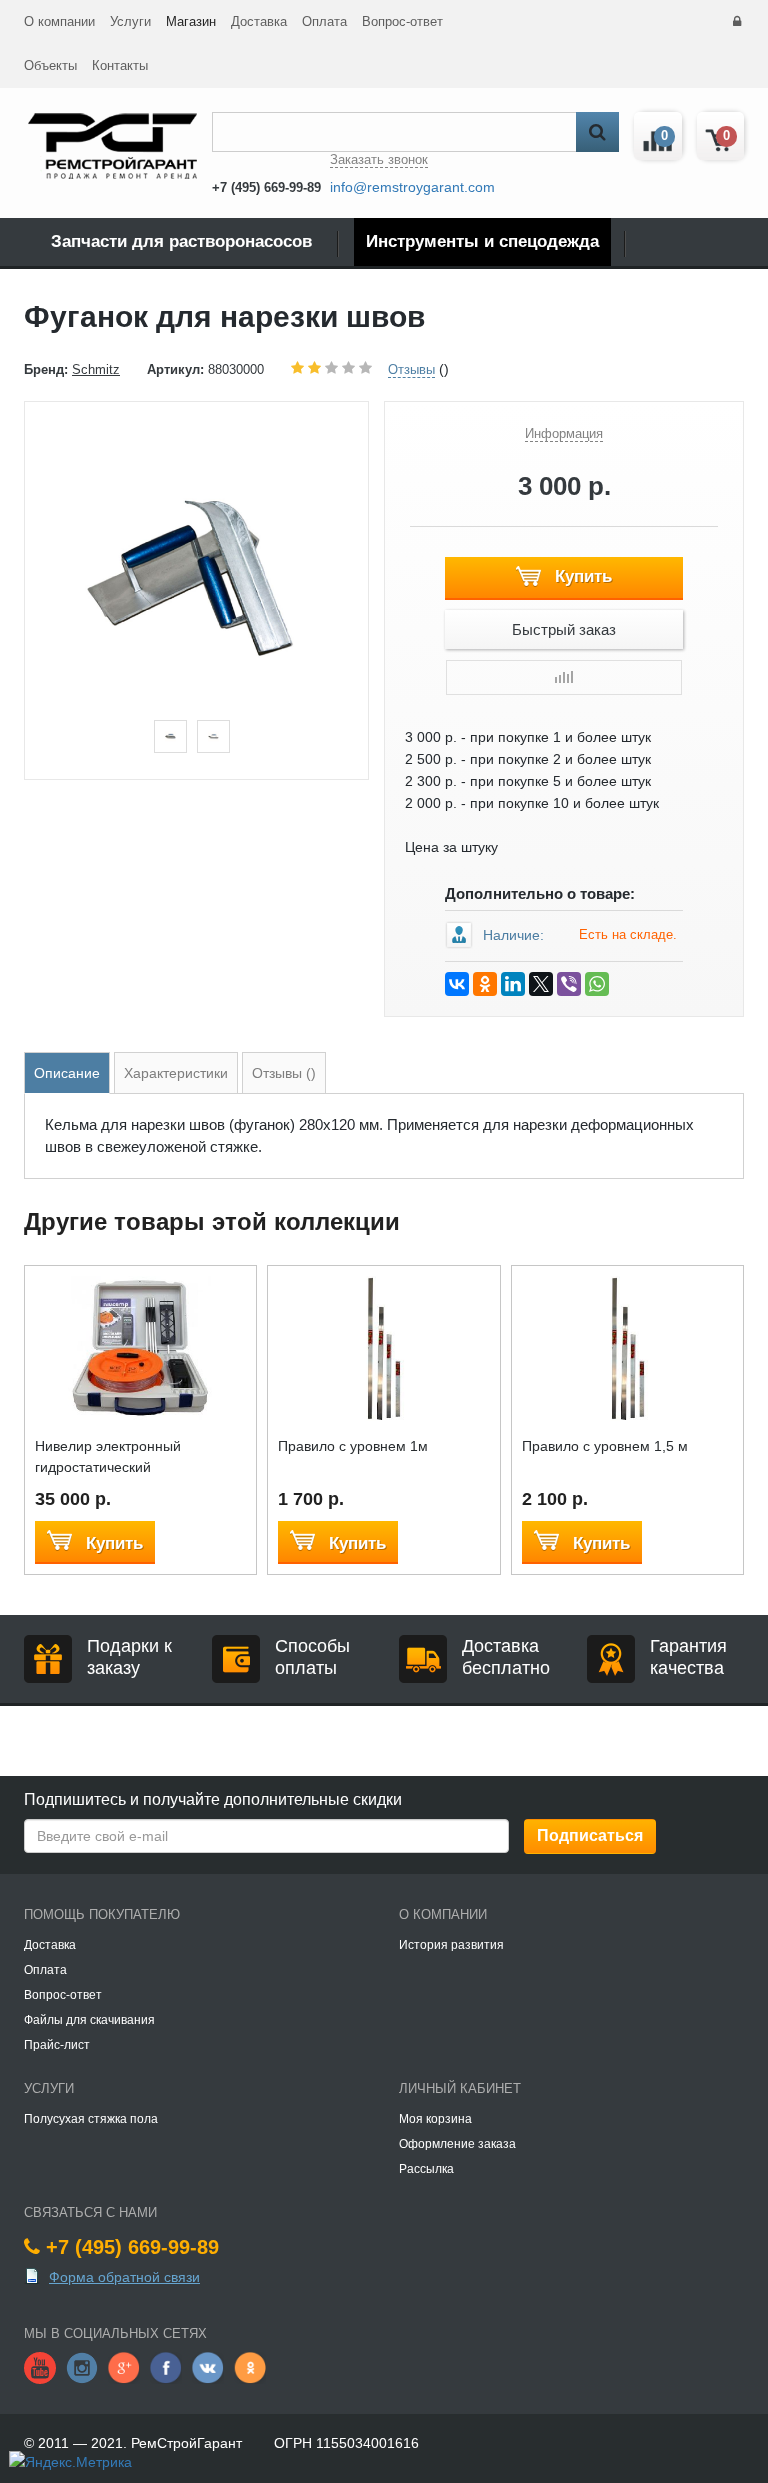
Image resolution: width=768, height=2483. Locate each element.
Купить (581, 576)
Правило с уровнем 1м (353, 1446)
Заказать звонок (379, 159)
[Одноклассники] (485, 984)
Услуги (130, 21)
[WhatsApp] (597, 984)
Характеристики (176, 1073)
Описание (67, 1073)
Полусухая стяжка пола (91, 2119)
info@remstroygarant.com (412, 187)
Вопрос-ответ (402, 21)
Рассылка (426, 2169)
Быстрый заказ (564, 629)
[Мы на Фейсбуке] (166, 2367)
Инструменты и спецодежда (482, 241)
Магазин (191, 21)
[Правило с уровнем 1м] (383, 1347)
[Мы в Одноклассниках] (250, 2367)
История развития (451, 1945)
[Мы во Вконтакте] (208, 2367)
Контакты (120, 65)
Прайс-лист (57, 2045)
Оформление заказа (457, 2144)
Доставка (259, 21)
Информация (564, 433)
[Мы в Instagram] (82, 2367)
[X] (541, 984)
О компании (59, 21)
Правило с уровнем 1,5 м (605, 1446)
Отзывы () (284, 1073)
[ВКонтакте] (457, 984)
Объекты (50, 65)
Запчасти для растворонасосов (181, 241)
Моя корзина (435, 2119)
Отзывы (411, 369)
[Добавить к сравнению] (564, 677)
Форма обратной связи (124, 2277)
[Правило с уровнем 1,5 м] (627, 1347)
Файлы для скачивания (89, 2020)
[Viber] (569, 984)
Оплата (324, 21)
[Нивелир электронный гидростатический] (140, 1347)
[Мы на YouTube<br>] (40, 2367)
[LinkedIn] (513, 984)
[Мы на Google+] (124, 2367)
